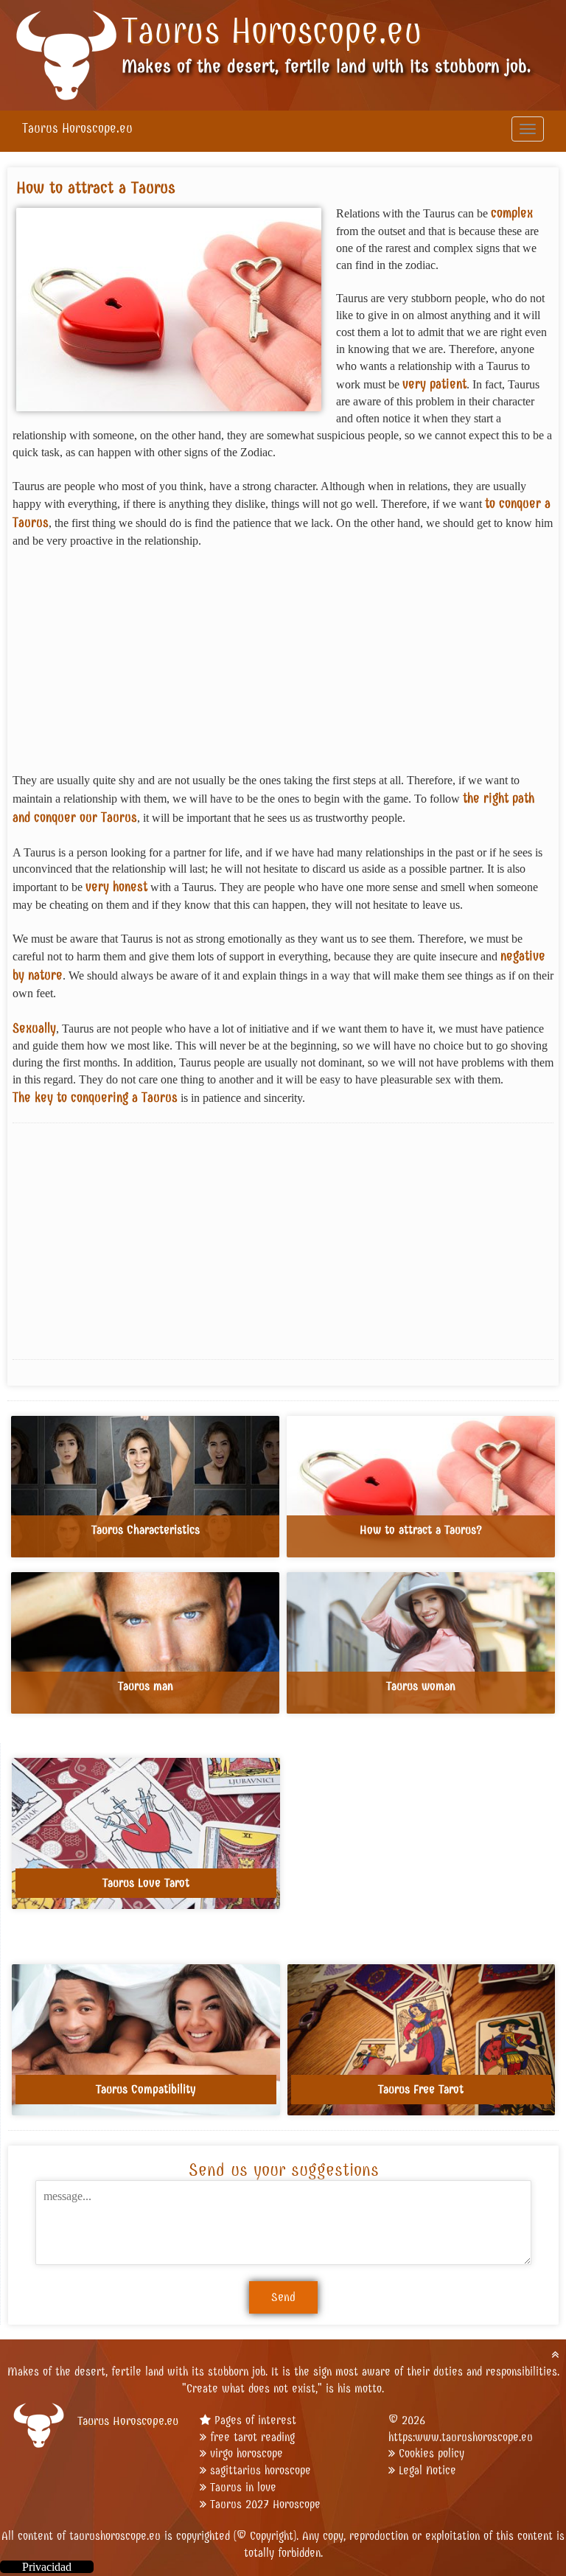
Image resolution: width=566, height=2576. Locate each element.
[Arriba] (555, 2355)
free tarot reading (252, 2437)
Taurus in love (243, 2487)
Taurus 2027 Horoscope (265, 2504)
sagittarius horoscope (261, 2470)
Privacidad (47, 2567)
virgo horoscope (247, 2453)
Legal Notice (427, 2470)
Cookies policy (432, 2453)
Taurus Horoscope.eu (272, 31)
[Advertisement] (283, 669)
